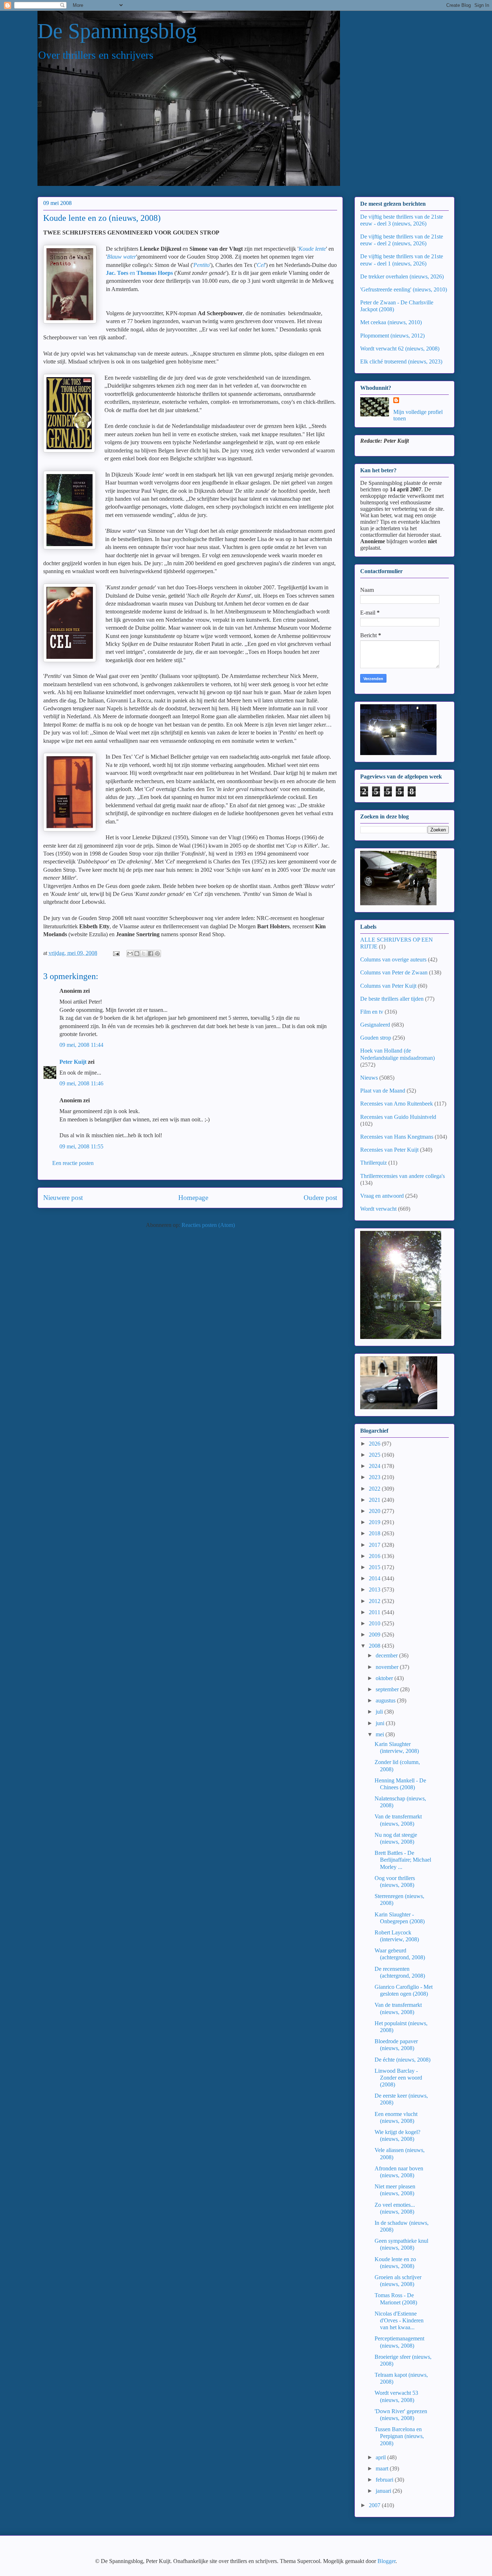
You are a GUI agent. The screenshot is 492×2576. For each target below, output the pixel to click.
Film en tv (372, 1012)
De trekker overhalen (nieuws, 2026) (402, 276)
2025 (375, 1455)
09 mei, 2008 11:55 (81, 1146)
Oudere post (320, 1198)
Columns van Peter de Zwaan (394, 972)
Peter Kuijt (73, 1062)
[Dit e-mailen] (130, 954)
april (381, 2457)
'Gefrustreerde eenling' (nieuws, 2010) (404, 289)
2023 (375, 1477)
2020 (375, 1511)
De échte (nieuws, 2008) (402, 2060)
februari (385, 2480)
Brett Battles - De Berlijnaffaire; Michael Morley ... (403, 1860)
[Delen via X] (144, 954)
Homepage (193, 1198)
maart (383, 2468)
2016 (375, 1556)
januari (384, 2491)
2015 (375, 1567)
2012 (375, 1601)
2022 (375, 1489)
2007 (375, 2505)
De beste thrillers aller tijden (392, 999)
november (388, 1667)
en (139, 273)
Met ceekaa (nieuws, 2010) (391, 322)
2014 (375, 1578)
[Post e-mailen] (116, 953)
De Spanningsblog (117, 31)
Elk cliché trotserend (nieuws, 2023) (401, 361)
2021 (375, 1500)
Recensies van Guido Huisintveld (398, 1117)
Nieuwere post (63, 1198)
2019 (375, 1522)
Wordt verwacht (378, 1209)
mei (381, 1734)
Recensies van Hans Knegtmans (397, 1137)
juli (380, 1712)
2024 (375, 1466)
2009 (375, 1635)
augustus (386, 1700)
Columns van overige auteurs (393, 959)
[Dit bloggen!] (137, 954)
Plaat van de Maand (383, 1091)
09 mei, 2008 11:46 (81, 1083)
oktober (385, 1678)
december (387, 1655)
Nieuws (369, 1078)
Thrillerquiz (374, 1163)
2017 (375, 1545)
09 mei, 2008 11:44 (81, 1045)
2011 (375, 1612)
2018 (375, 1533)
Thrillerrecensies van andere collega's (402, 1176)
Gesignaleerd (375, 1025)
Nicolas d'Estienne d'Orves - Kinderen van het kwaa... (399, 2320)
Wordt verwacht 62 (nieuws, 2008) (400, 349)
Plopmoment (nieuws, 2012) (392, 336)
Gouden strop (376, 1038)
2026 (375, 1444)
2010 (375, 1623)
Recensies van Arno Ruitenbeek (397, 1104)
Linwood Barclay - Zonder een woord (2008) (398, 2078)
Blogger (386, 2561)
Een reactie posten (73, 1163)
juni (381, 1723)
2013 (375, 1590)
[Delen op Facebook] (151, 954)
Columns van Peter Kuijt (388, 986)
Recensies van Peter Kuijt (389, 1150)
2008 (375, 1646)
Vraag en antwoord (382, 1196)
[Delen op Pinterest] (157, 954)
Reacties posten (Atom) (208, 1225)
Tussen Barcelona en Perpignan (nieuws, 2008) (399, 2436)
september (388, 1689)
